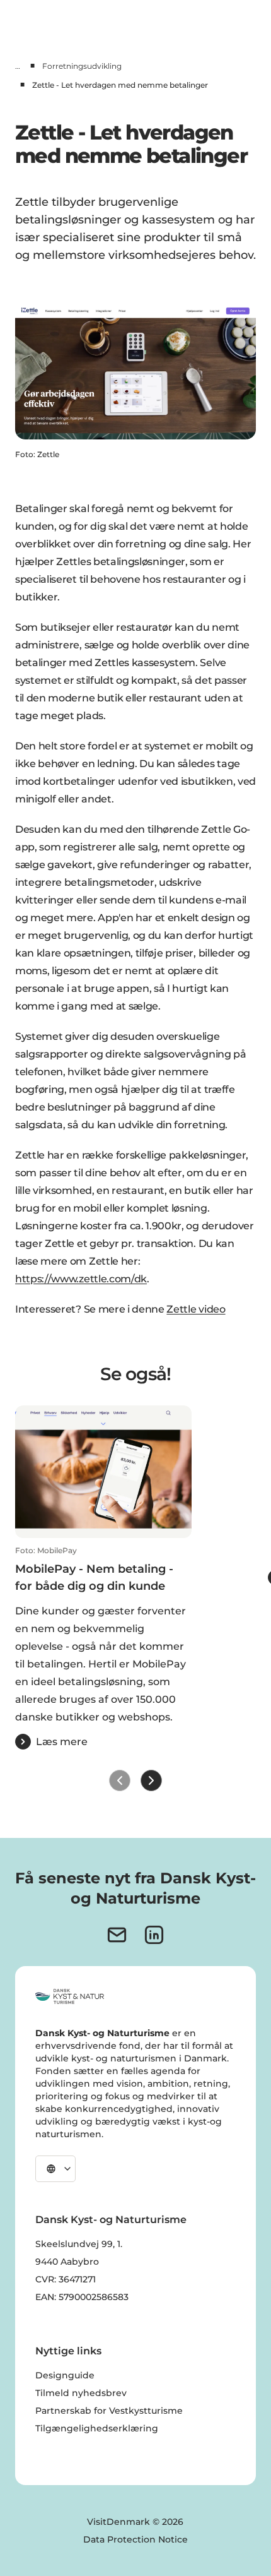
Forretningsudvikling (82, 66)
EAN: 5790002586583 (82, 2297)
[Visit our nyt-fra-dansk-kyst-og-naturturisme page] (117, 1935)
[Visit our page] (154, 1935)
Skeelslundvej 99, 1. (79, 2244)
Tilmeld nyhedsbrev (81, 2393)
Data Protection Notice (135, 2539)
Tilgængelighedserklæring (97, 2428)
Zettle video (196, 1309)
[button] (103, 1648)
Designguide (65, 2375)
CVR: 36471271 (66, 2279)
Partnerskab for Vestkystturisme (109, 2411)
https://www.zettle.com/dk (81, 1279)
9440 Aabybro (67, 2262)
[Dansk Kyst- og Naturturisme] (70, 1996)
